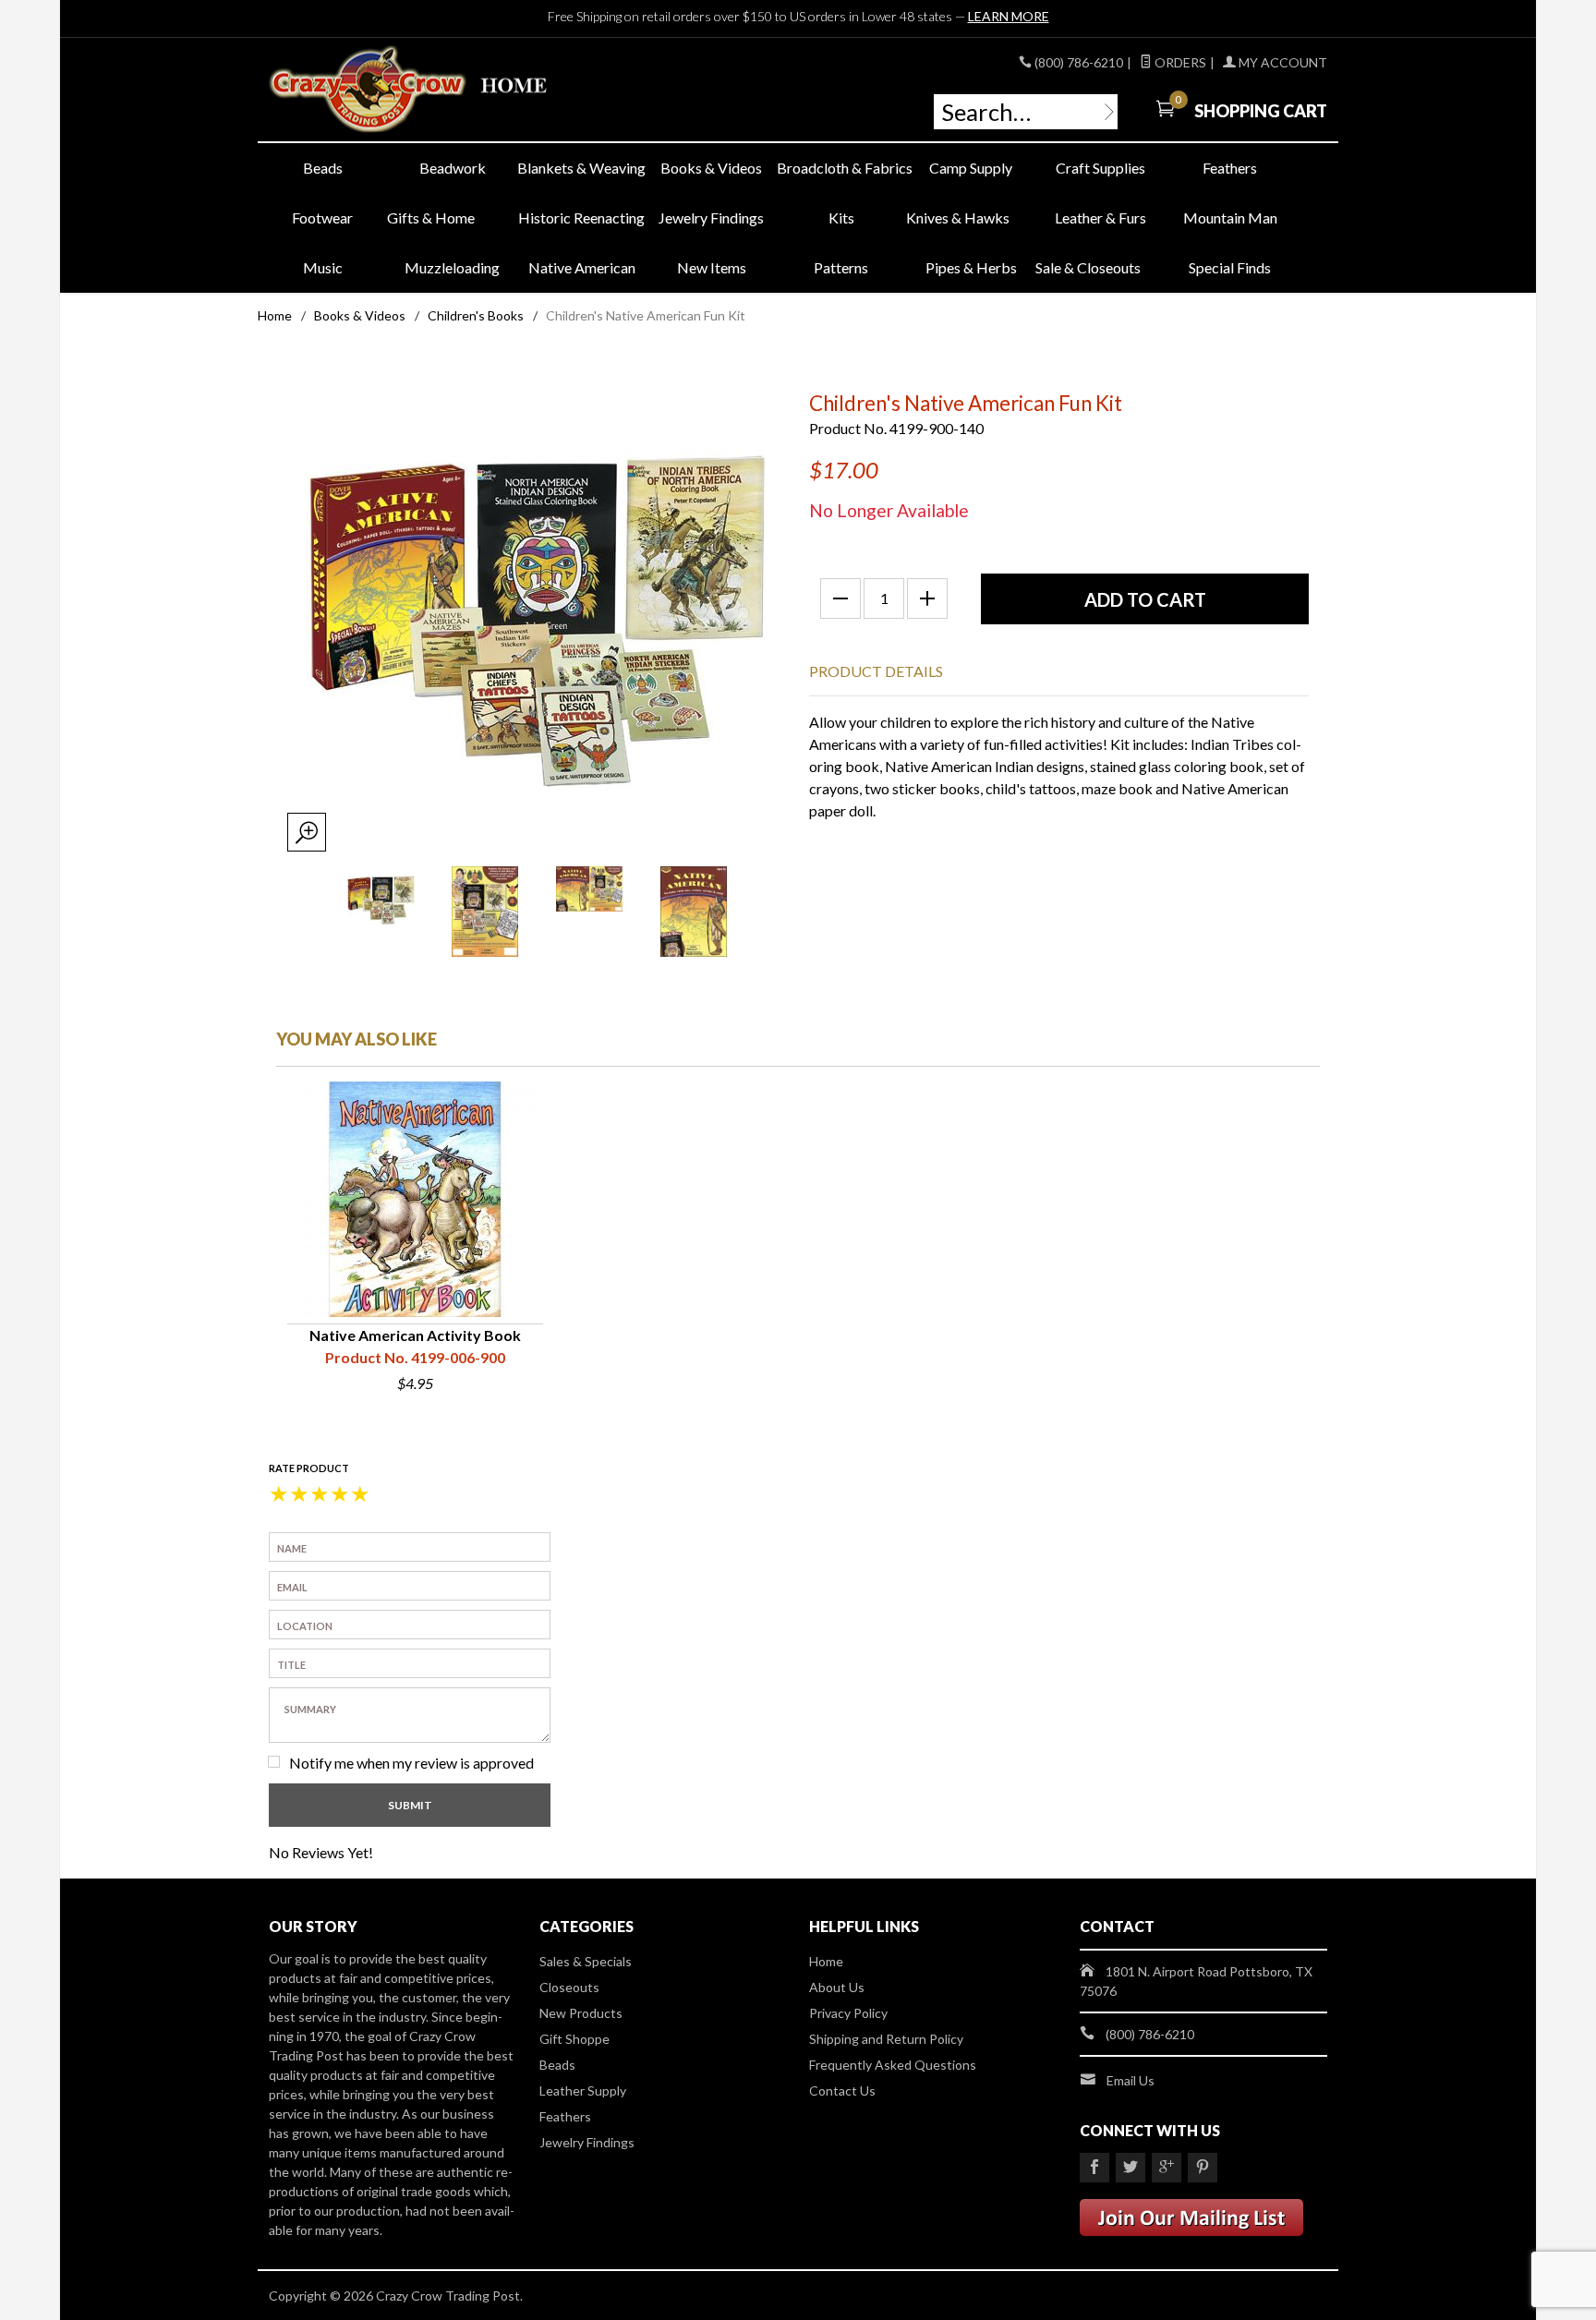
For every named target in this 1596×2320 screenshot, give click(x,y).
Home (275, 315)
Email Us (1130, 2080)
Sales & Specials (586, 1961)
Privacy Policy (848, 2013)
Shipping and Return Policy (886, 2039)
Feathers (1230, 168)
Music (323, 267)
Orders (1179, 62)
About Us (837, 1987)
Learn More (1009, 16)
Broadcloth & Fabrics (841, 168)
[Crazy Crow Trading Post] (438, 90)
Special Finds (1230, 267)
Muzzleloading (452, 267)
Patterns (841, 267)
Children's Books (476, 315)
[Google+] (1167, 2168)
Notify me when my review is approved (411, 1763)
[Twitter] (1130, 2168)
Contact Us (842, 2090)
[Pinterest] (1203, 2168)
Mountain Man (1230, 217)
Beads (323, 168)
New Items (712, 267)
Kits (841, 217)
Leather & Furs (1100, 217)
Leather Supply (583, 2090)
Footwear (322, 217)
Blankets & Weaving (581, 168)
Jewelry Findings (711, 217)
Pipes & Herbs (971, 267)
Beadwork (453, 168)
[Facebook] (1094, 2168)
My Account (1282, 62)
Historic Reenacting (581, 217)
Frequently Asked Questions (893, 2065)
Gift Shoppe (574, 2039)
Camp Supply (971, 168)
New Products (581, 2013)
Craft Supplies (1100, 168)
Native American (582, 267)
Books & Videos (711, 168)
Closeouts (569, 1987)
